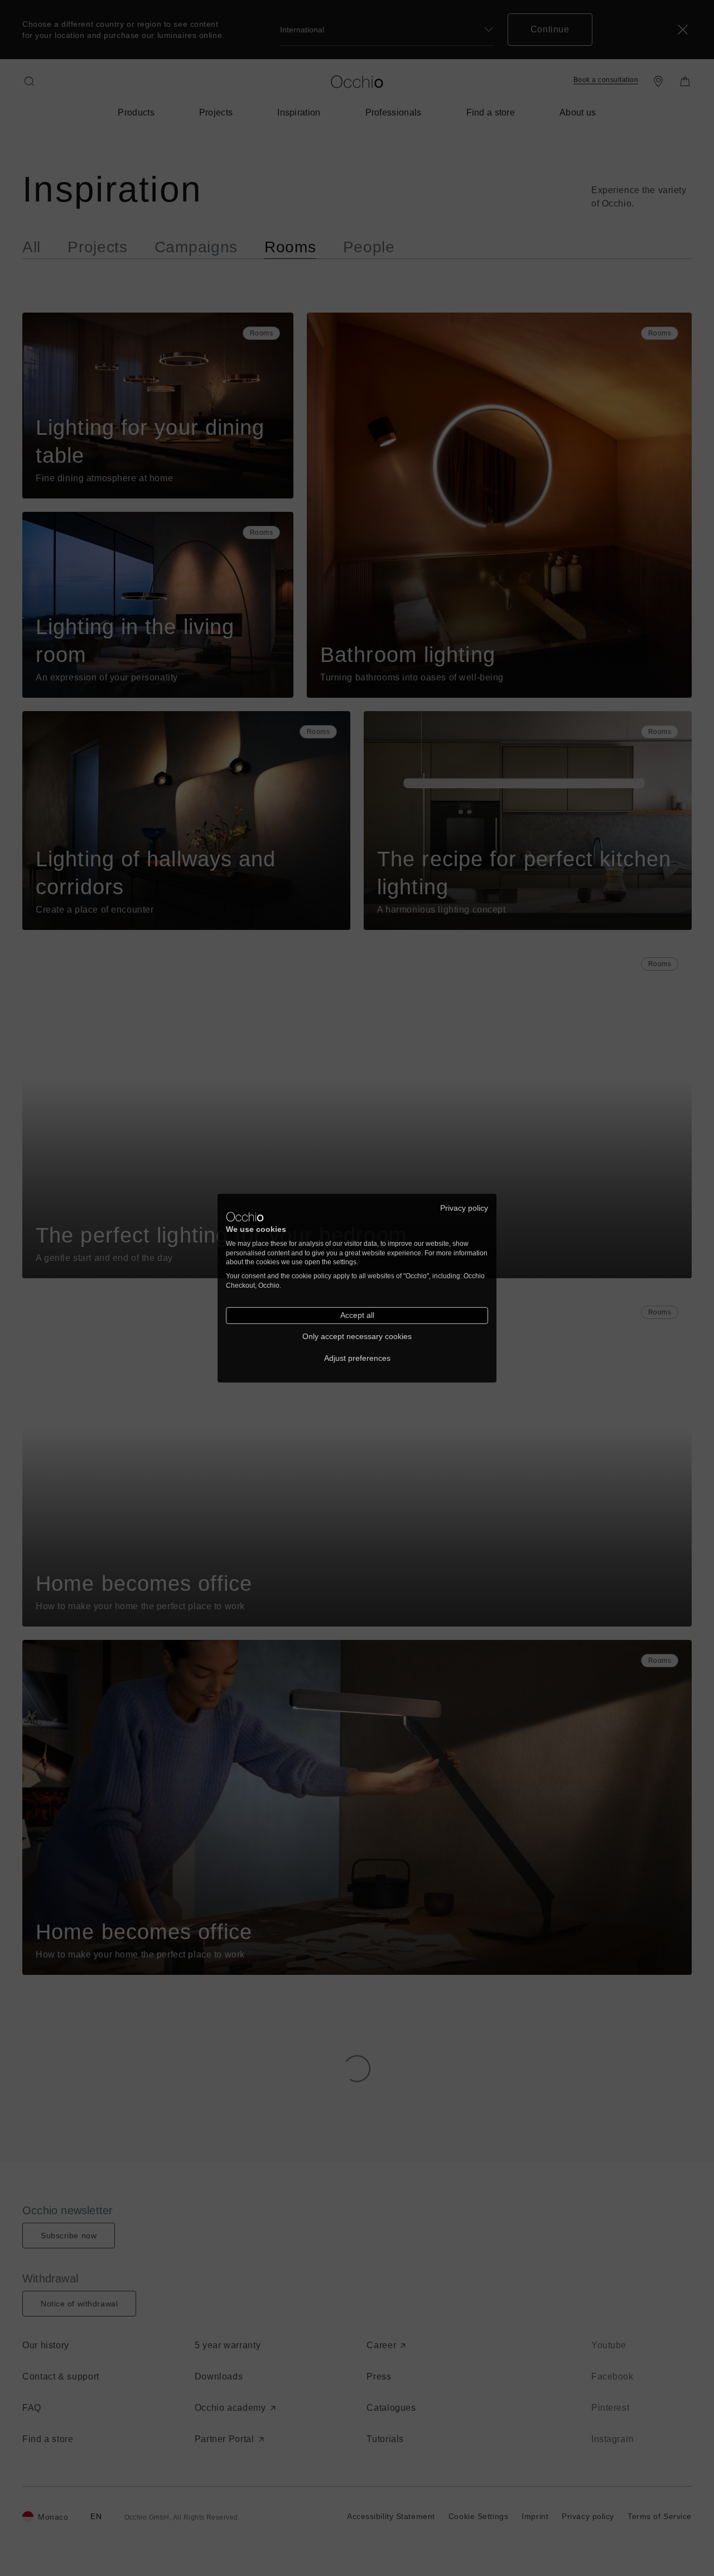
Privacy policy (464, 1208)
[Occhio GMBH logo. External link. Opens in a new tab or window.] (245, 1217)
